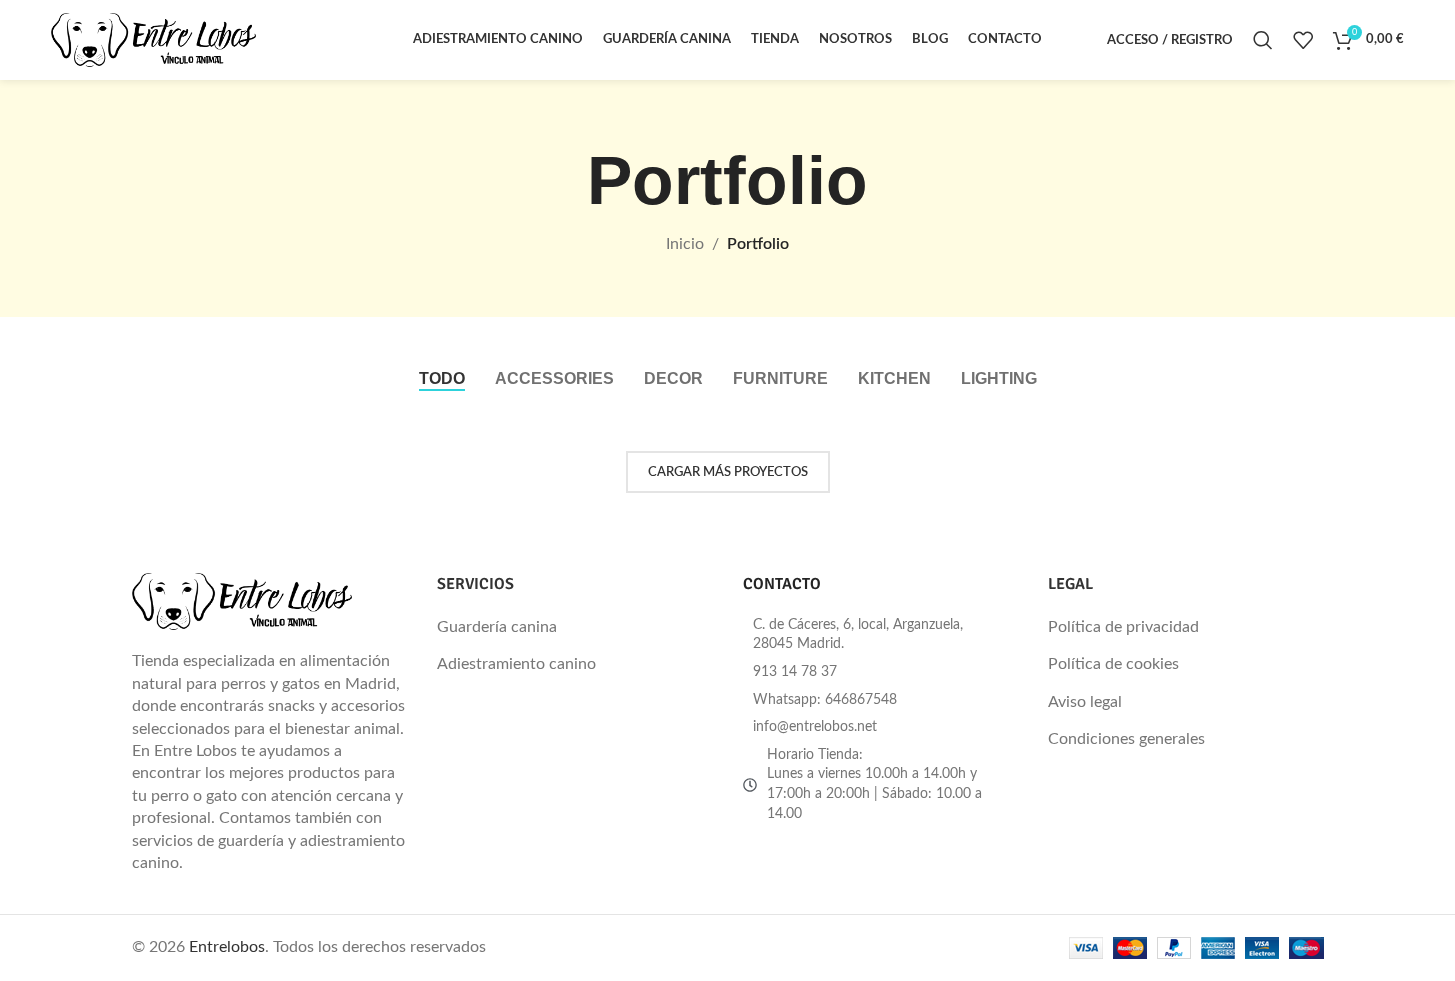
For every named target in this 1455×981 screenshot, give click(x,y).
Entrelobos (227, 947)
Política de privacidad (1123, 627)
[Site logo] (153, 39)
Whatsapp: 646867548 (825, 700)
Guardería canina (497, 627)
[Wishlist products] (1303, 40)
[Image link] (242, 601)
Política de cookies (1113, 664)
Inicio (685, 244)
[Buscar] (1263, 40)
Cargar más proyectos (728, 472)
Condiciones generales (1126, 739)
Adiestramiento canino (516, 664)
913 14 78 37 (795, 672)
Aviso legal (1085, 702)
